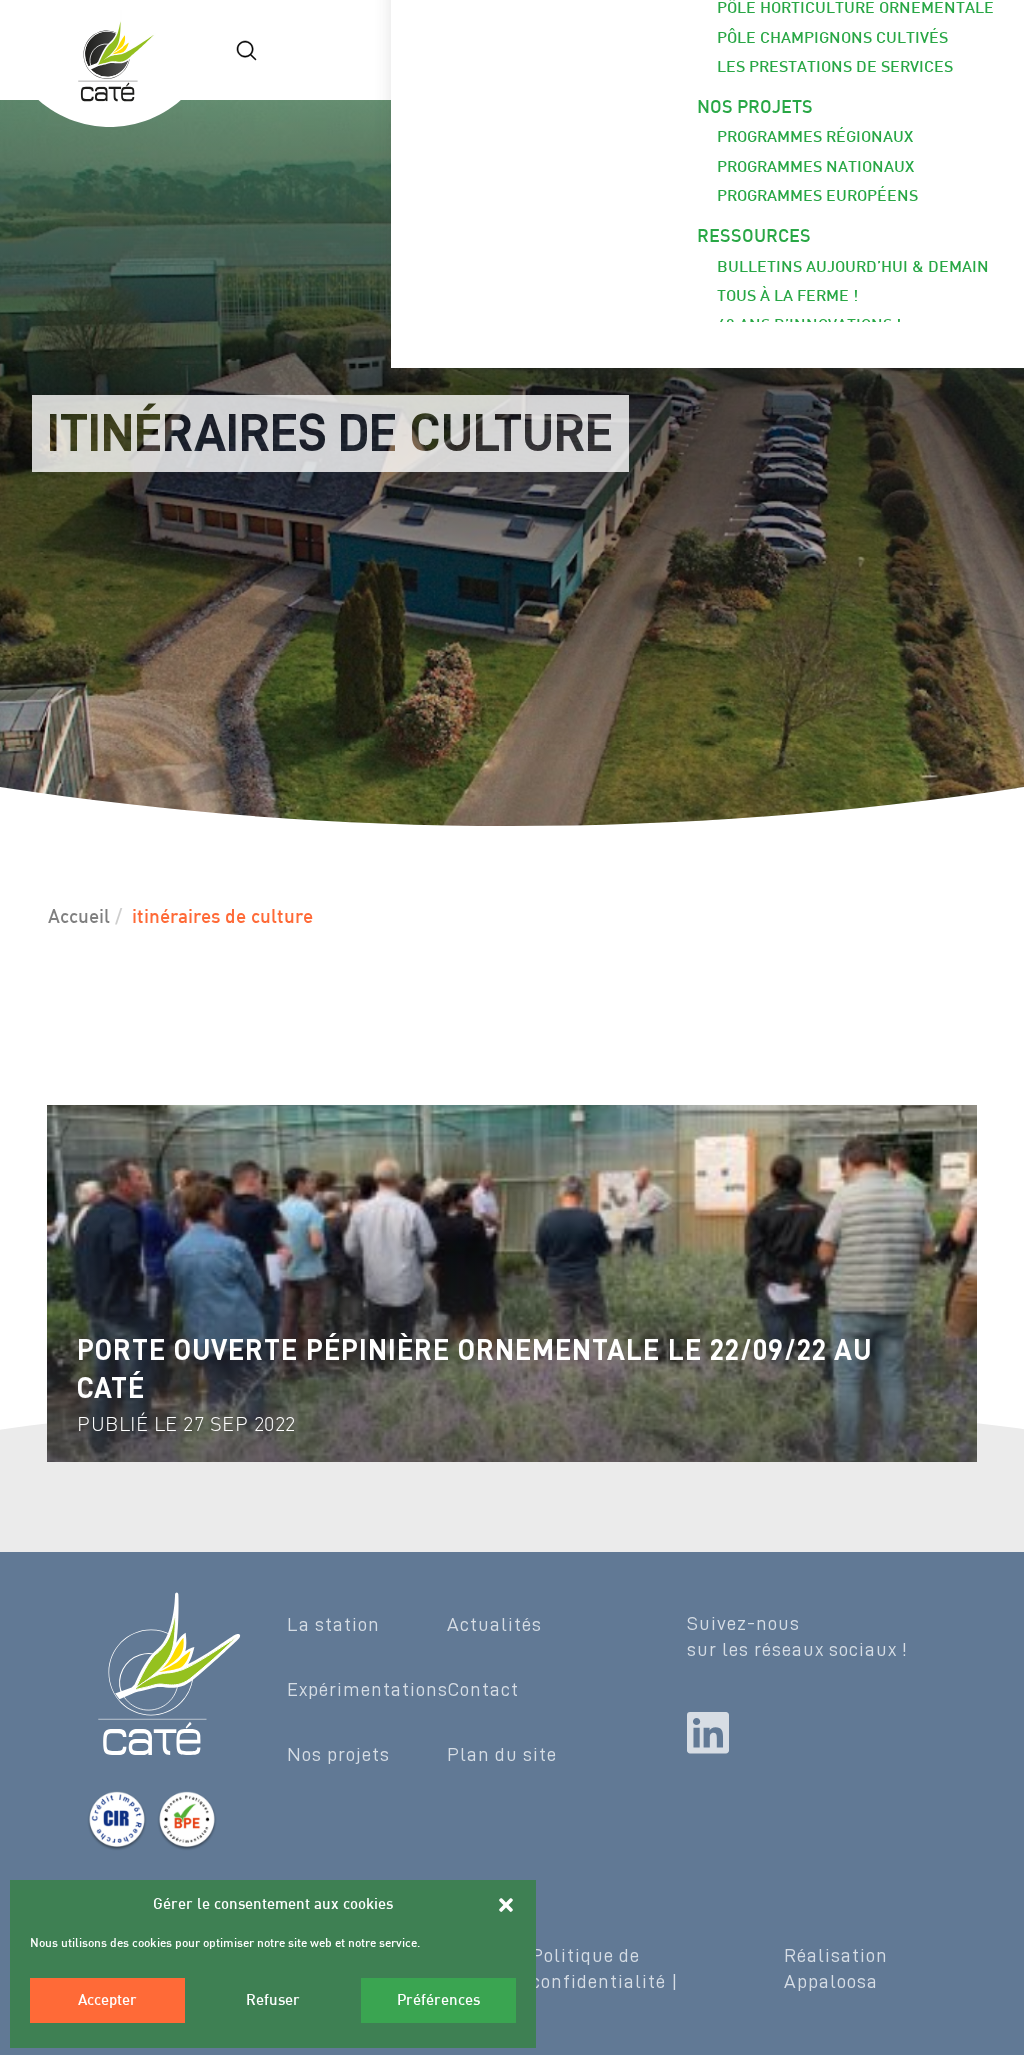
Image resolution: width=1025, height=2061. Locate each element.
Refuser (273, 2001)
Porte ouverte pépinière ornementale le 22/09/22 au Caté (474, 1369)
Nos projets (755, 108)
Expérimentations (367, 1689)
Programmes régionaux (815, 138)
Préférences (438, 2001)
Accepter (107, 2001)
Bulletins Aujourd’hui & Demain (853, 268)
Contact (483, 1689)
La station (333, 1624)
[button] (506, 1905)
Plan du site (502, 1754)
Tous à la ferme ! (787, 297)
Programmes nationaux (815, 168)
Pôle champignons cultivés (832, 39)
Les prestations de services (835, 68)
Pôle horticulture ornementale (855, 9)
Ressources (754, 237)
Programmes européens (817, 197)
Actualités (494, 1624)
